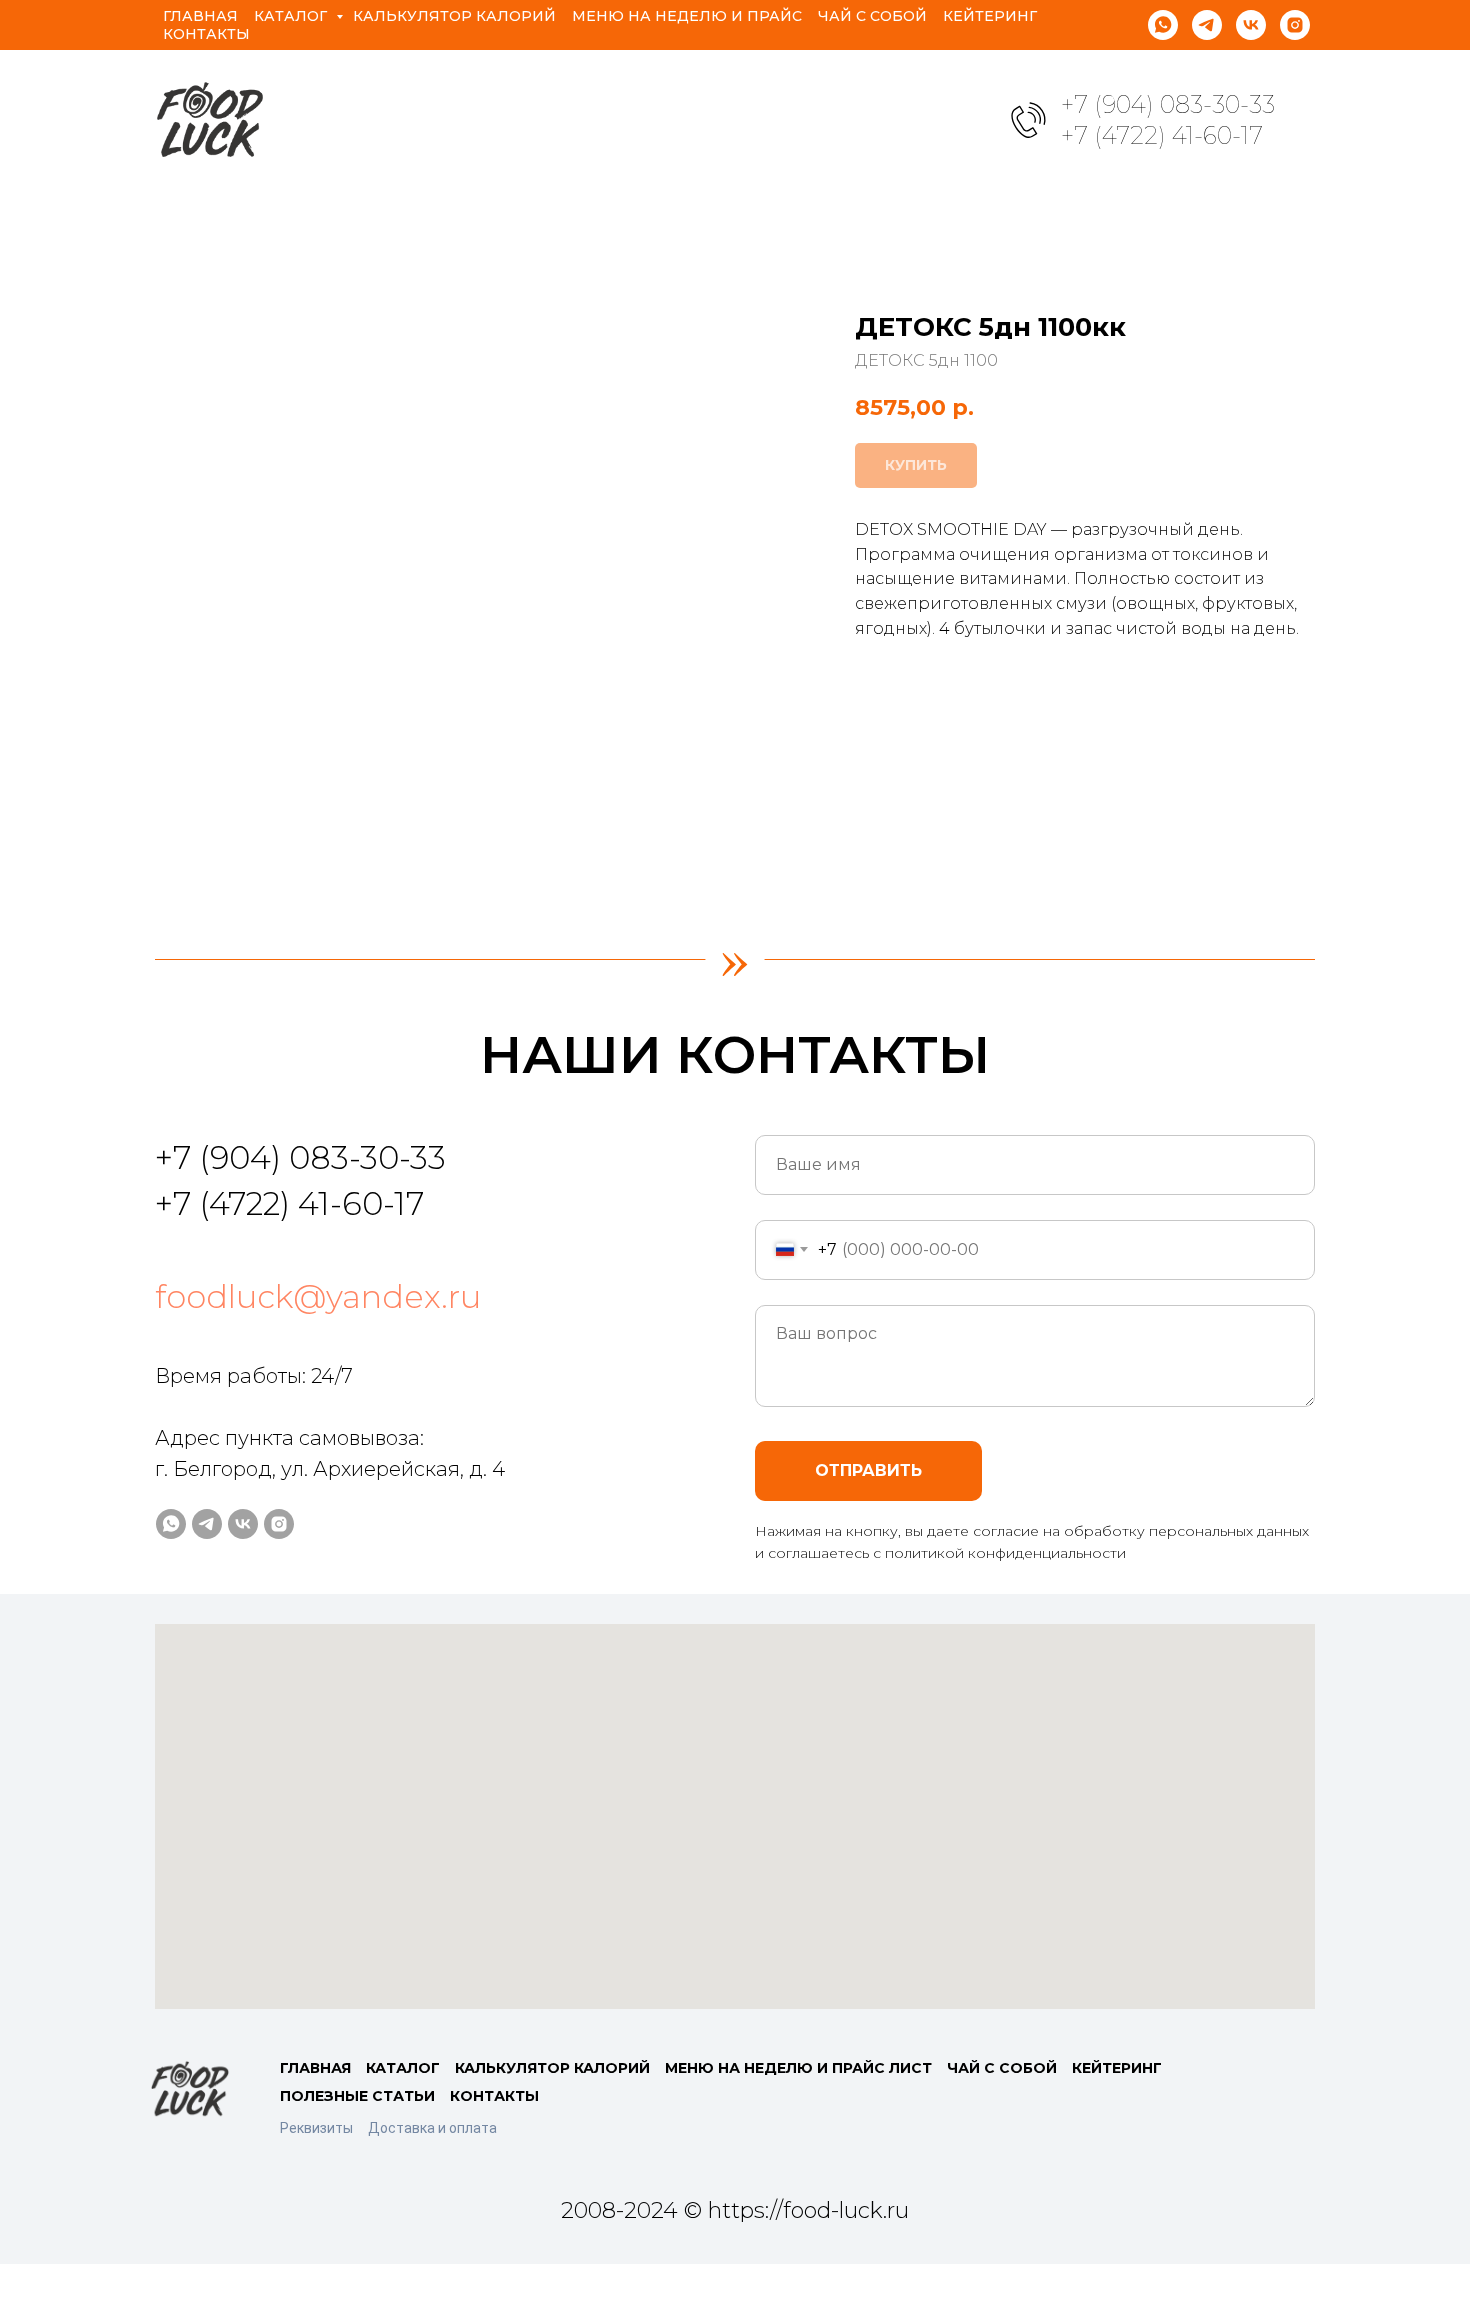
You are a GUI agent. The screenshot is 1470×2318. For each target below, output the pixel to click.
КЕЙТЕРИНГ (1117, 2068)
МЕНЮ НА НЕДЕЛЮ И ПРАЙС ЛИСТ (798, 2068)
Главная (200, 16)
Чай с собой (872, 16)
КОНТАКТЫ (494, 2096)
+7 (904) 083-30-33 (1168, 104)
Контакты (206, 34)
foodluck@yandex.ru (318, 1296)
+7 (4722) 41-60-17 (1162, 135)
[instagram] (1295, 25)
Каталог (292, 16)
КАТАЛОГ (403, 2068)
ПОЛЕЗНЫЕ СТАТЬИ (357, 2096)
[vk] (1251, 25)
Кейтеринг (990, 16)
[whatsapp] (1163, 25)
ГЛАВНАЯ (315, 2068)
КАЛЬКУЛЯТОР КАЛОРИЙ (552, 2068)
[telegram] (1207, 25)
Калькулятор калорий (454, 16)
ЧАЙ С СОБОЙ (1002, 2068)
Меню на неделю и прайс (687, 16)
